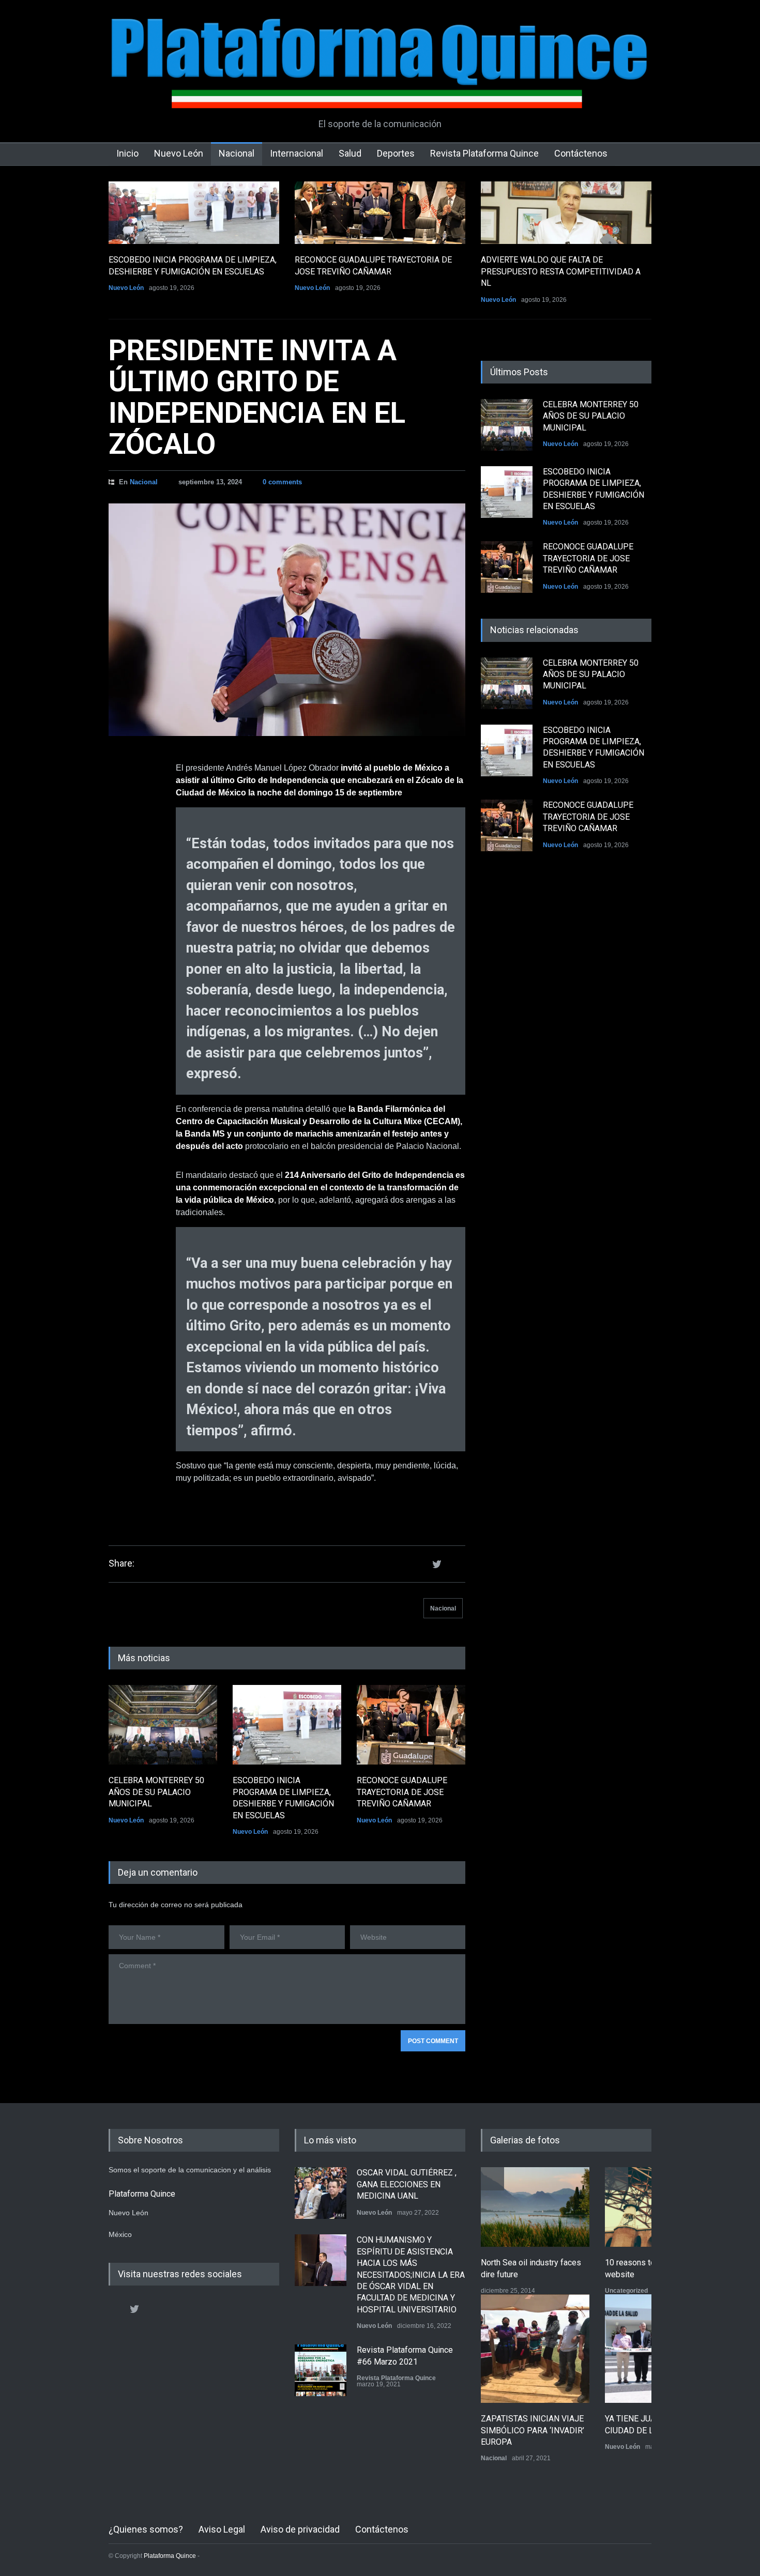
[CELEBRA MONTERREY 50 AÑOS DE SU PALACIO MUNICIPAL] (163, 1725)
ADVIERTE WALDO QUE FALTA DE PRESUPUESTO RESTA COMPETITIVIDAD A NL (561, 271)
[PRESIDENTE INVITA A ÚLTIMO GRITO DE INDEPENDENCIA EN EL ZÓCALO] (287, 620)
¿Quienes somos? (146, 2529)
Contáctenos (581, 153)
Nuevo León (179, 153)
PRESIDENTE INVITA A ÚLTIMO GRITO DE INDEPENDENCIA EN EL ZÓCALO (257, 397)
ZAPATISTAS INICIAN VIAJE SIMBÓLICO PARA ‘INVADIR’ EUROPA (533, 2430)
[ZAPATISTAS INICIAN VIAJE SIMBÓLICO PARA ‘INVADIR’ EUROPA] (535, 2349)
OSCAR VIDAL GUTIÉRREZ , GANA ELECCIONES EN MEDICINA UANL (407, 2184)
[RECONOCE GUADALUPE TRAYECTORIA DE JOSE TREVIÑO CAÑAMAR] (380, 213)
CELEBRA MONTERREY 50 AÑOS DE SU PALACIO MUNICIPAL (156, 1792)
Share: (121, 1563)
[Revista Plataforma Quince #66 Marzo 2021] (321, 2370)
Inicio (127, 153)
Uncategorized (626, 2291)
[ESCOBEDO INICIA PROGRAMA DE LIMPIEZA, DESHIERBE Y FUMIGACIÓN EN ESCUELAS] (194, 213)
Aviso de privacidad (300, 2529)
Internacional (297, 153)
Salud (350, 153)
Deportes (396, 153)
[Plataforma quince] (380, 93)
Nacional (237, 153)
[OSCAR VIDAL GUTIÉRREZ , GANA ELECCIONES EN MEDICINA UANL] (321, 2193)
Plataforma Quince (170, 2556)
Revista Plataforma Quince (484, 153)
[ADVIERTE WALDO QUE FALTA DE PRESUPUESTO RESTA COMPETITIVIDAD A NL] (566, 213)
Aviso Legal (222, 2529)
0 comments (282, 482)
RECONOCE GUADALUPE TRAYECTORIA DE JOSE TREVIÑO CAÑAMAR (402, 1792)
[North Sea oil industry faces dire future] (535, 2207)
